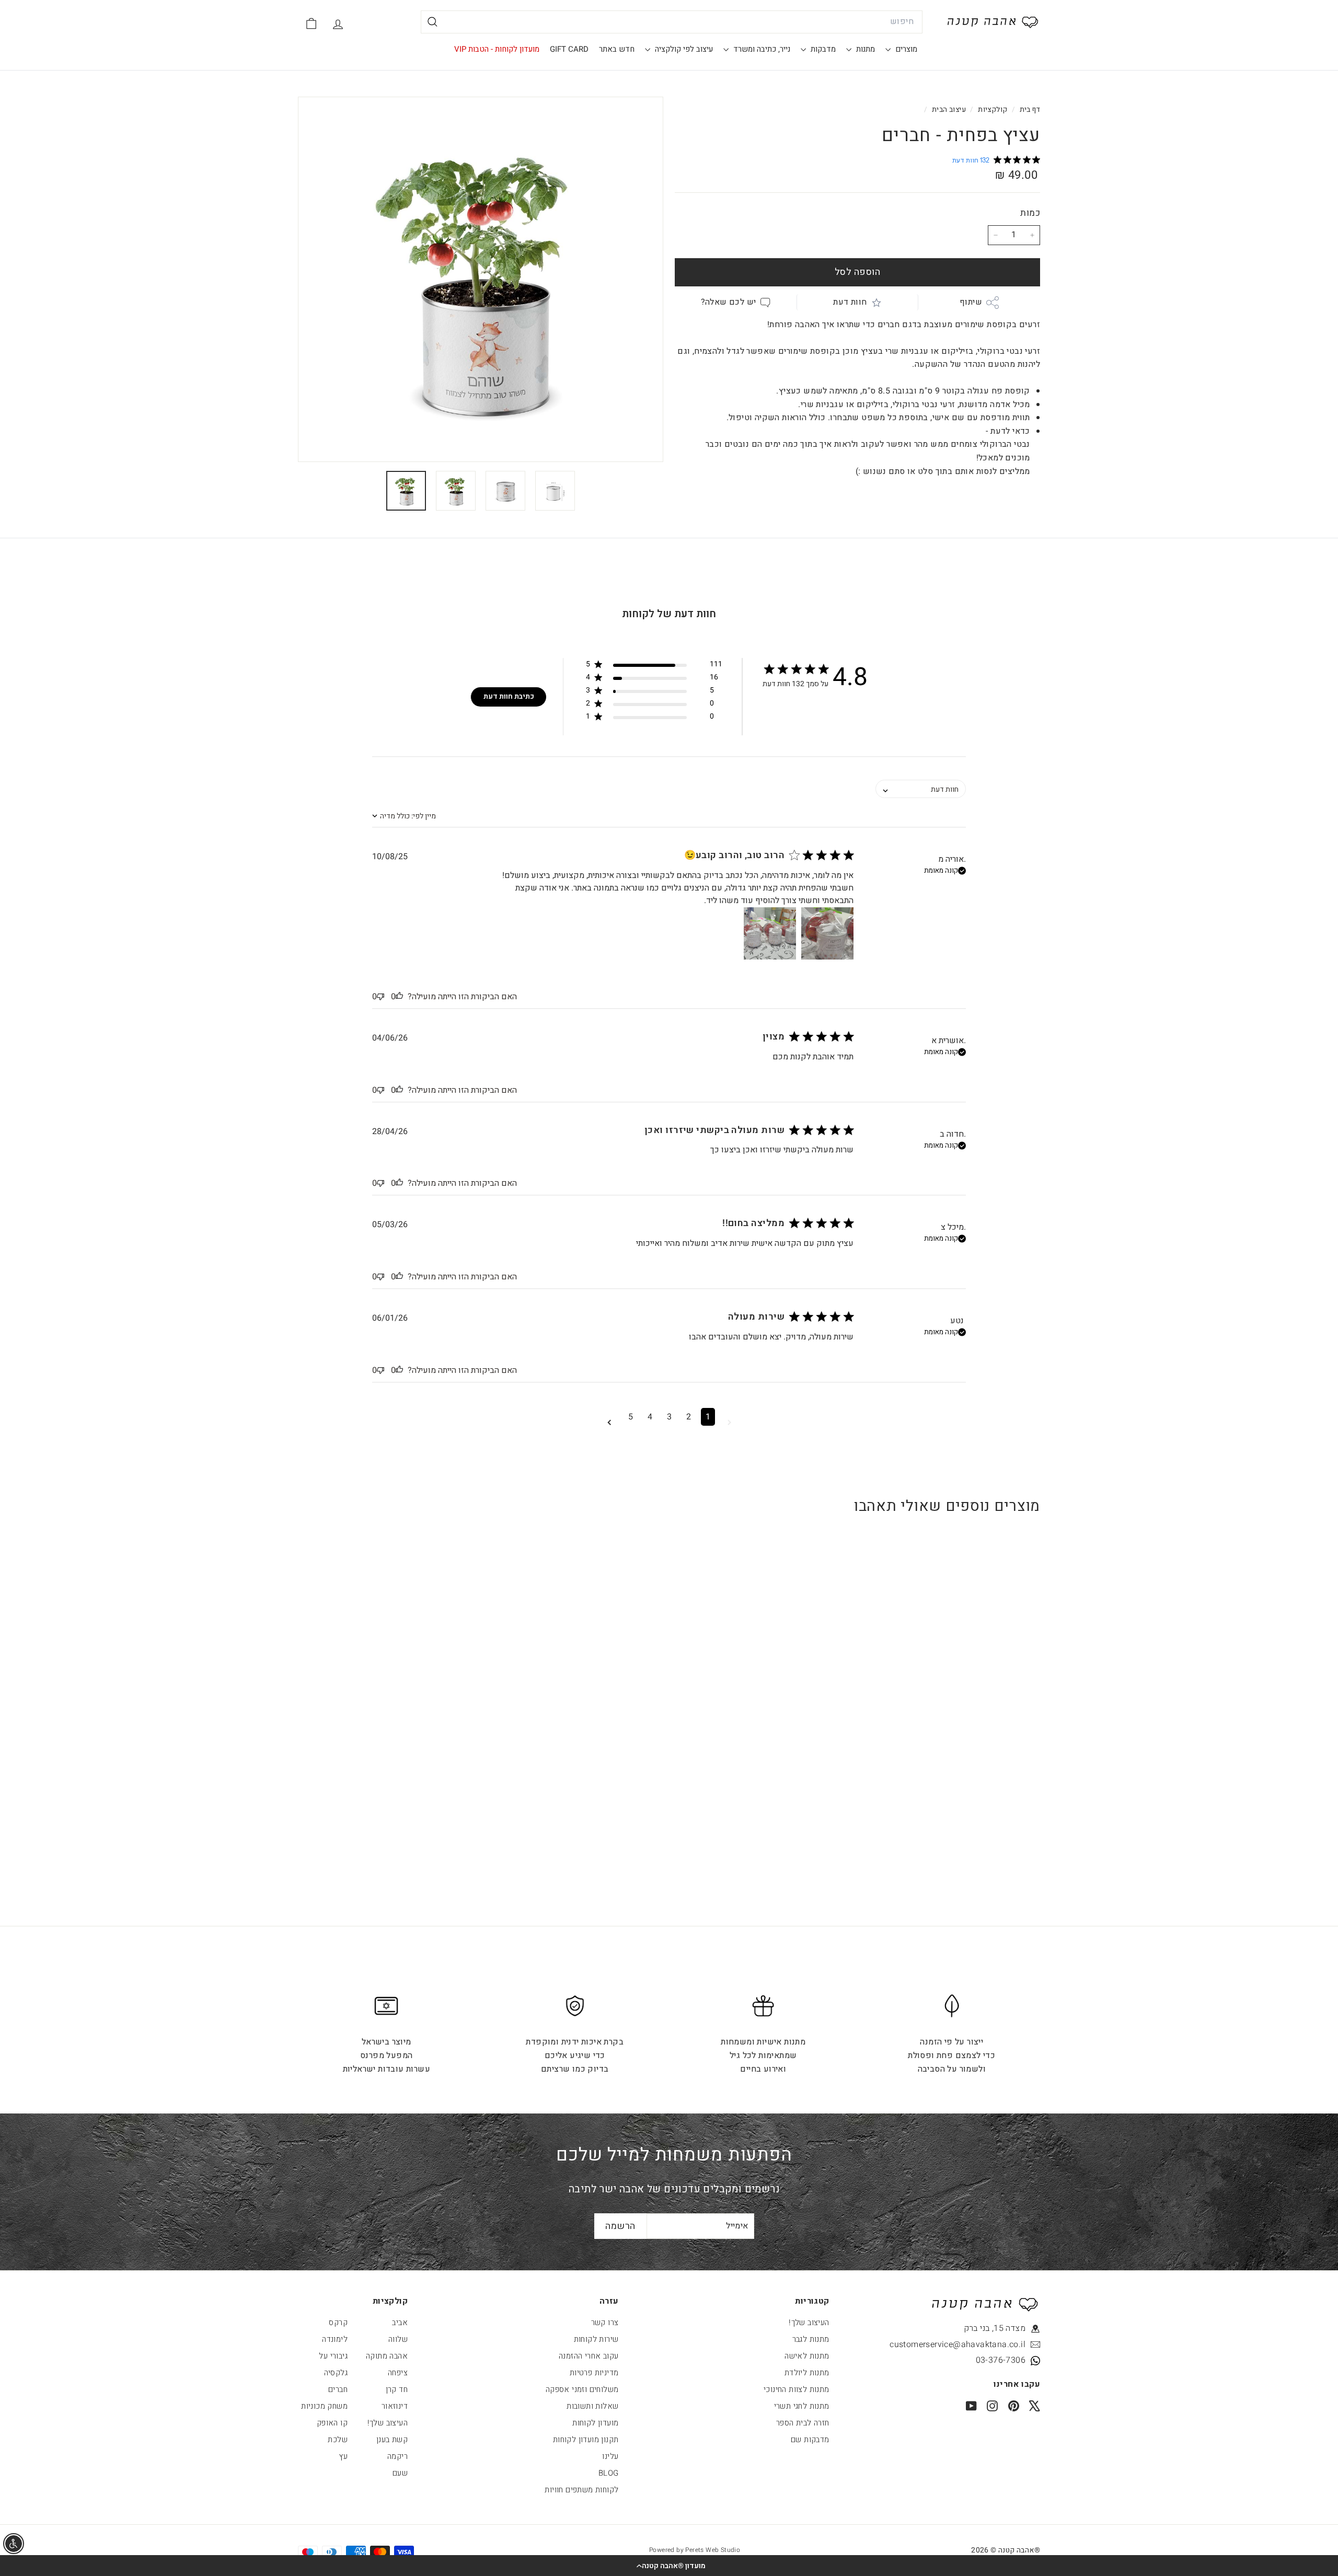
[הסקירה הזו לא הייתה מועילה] (380, 997)
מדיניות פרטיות (594, 2373)
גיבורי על (333, 2356)
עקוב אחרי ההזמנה (589, 2356)
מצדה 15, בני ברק (995, 2328)
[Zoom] (481, 279)
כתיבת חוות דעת (509, 696)
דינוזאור (395, 2406)
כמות (1030, 213)
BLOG (609, 2473)
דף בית (1029, 110)
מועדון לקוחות (595, 2423)
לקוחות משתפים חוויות (581, 2490)
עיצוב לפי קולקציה (683, 49)
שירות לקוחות (596, 2339)
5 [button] (631, 1417)
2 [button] (689, 1417)
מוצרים (905, 49)
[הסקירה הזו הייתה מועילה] (399, 997)
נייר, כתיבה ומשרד (761, 49)
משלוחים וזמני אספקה (582, 2389)
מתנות (864, 49)
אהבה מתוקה (387, 2356)
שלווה (398, 2339)
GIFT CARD (569, 49)
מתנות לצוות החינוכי (797, 2389)
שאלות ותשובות (592, 2406)
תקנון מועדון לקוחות (586, 2440)
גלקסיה (336, 2373)
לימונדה (335, 2339)
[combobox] (672, 22)
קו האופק (332, 2423)
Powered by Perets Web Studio (695, 2550)
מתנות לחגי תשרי (802, 2406)
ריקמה (397, 2456)
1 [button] (708, 1417)
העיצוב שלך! (809, 2323)
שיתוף (971, 302)
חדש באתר (617, 49)
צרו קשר (605, 2323)
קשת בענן (392, 2440)
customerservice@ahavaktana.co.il (978, 2344)
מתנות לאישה (807, 2356)
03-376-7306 (1001, 2360)
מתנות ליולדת (807, 2373)
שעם (400, 2473)
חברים (338, 2389)
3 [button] (669, 1417)
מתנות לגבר (811, 2339)
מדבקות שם (810, 2440)
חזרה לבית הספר (803, 2423)
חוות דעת (850, 302)
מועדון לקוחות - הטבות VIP (497, 49)
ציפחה (398, 2373)
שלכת (338, 2440)
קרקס (338, 2323)
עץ (343, 2456)
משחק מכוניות (324, 2406)
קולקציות (992, 110)
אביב (400, 2323)
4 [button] (650, 1417)
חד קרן (397, 2389)
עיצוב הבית (949, 110)
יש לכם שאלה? (729, 302)
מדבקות (822, 49)
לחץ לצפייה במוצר (976, 1711)
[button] (669, 2566)
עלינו (610, 2456)
